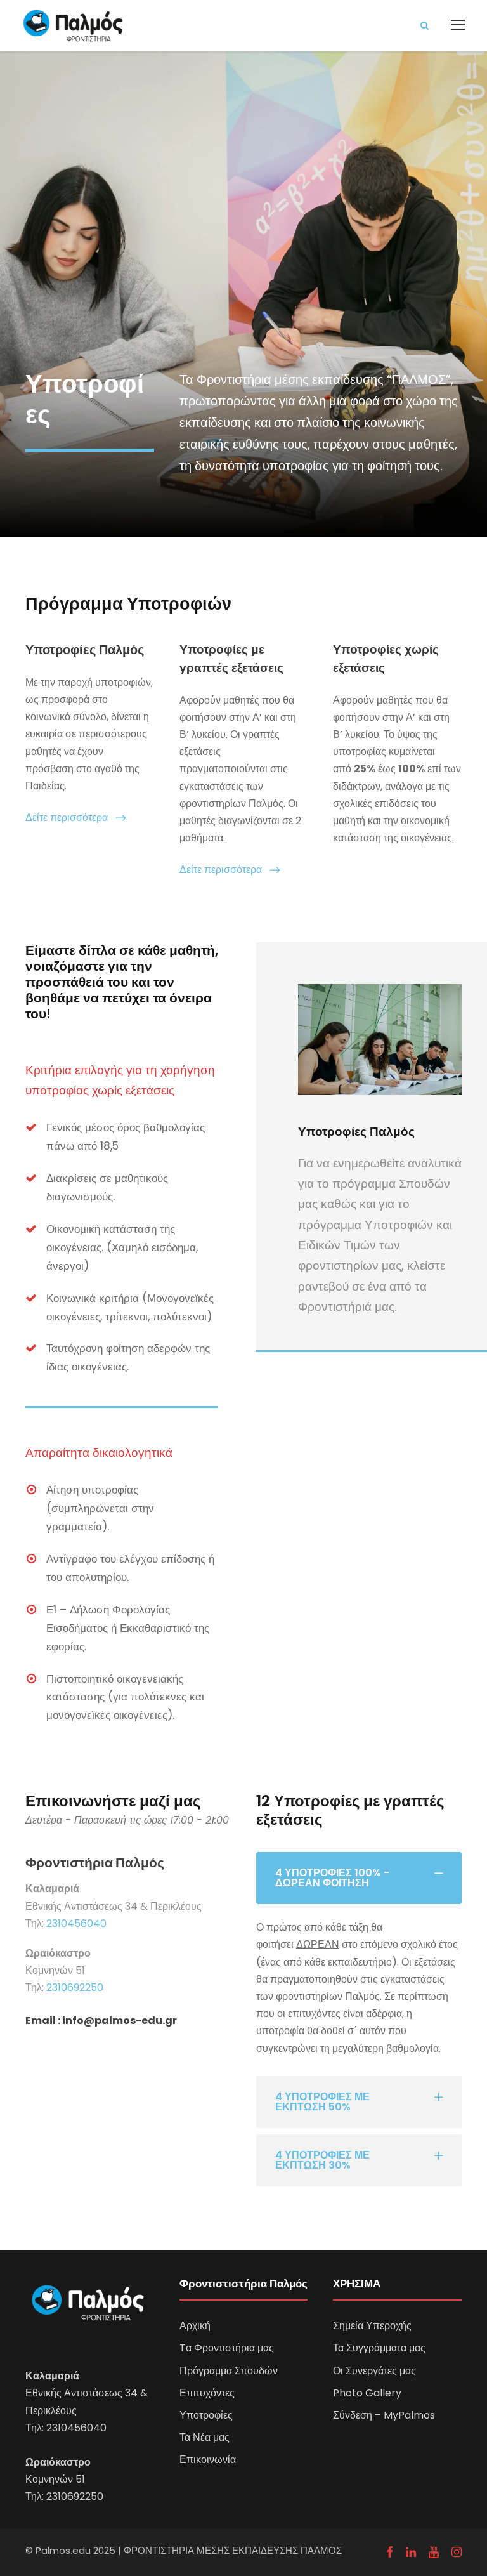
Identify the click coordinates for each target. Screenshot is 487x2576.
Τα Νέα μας (205, 2437)
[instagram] (457, 2553)
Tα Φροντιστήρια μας (227, 2348)
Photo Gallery (367, 2393)
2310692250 (75, 1988)
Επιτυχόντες (207, 2393)
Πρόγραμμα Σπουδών (229, 2371)
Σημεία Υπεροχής (372, 2326)
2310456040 (76, 1923)
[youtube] (434, 2553)
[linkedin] (411, 2553)
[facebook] (390, 2553)
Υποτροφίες (206, 2415)
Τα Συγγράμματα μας (379, 2348)
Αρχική (195, 2326)
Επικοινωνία (208, 2460)
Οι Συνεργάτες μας (374, 2371)
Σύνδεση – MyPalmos (384, 2415)
